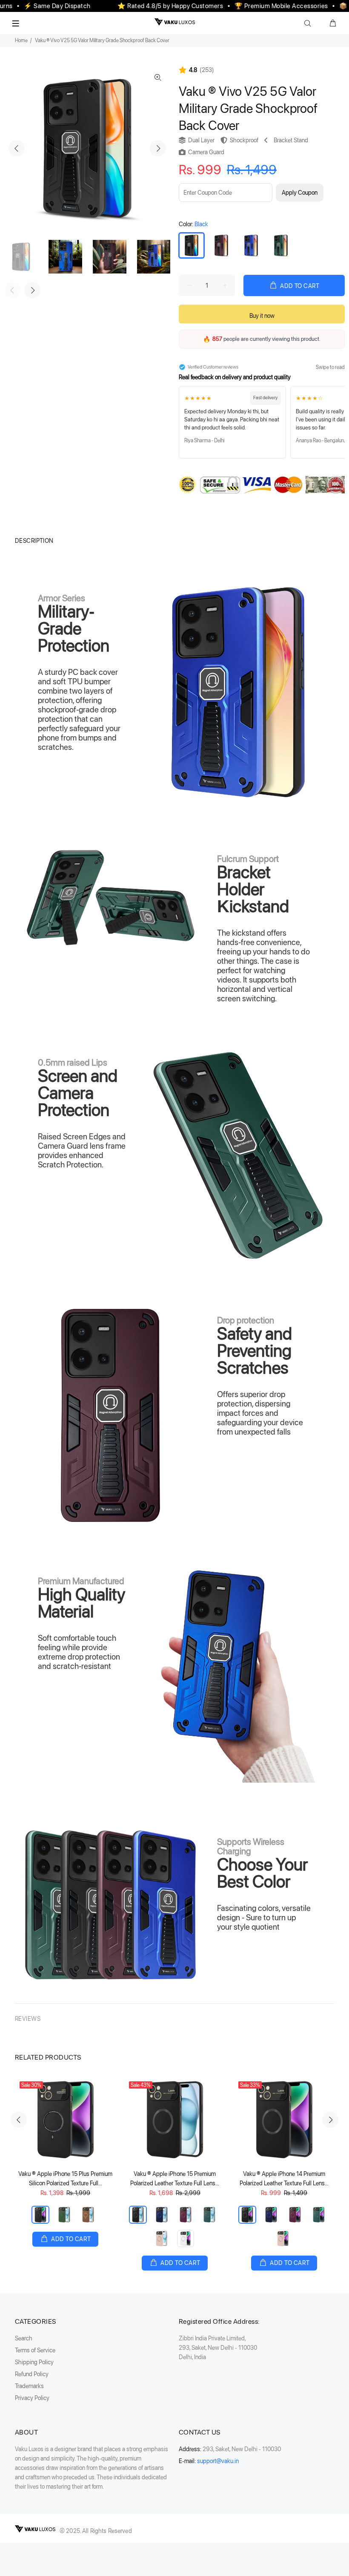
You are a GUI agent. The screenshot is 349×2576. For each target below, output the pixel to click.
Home (21, 40)
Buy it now (262, 316)
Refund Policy (32, 2374)
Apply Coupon (300, 193)
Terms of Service (35, 2350)
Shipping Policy (34, 2362)
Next (158, 148)
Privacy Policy (32, 2398)
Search (24, 2338)
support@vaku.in (218, 2461)
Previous (17, 148)
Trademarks (29, 2386)
